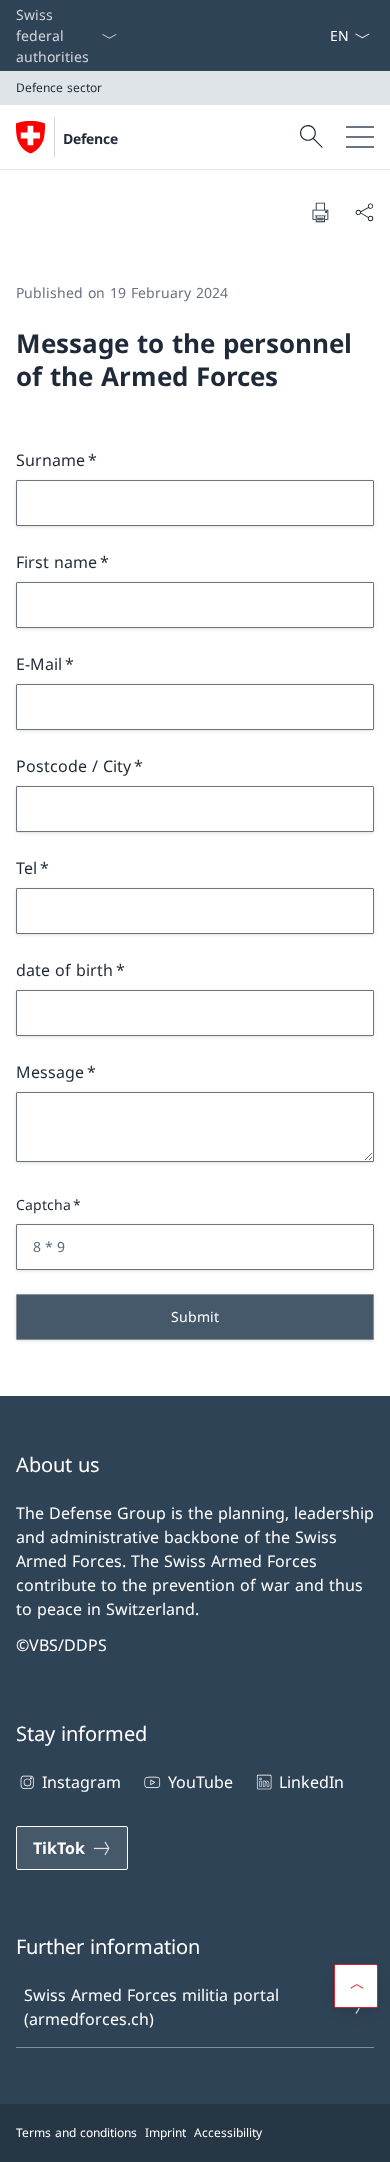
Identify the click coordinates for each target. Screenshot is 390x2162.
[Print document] (320, 212)
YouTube (200, 1782)
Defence (90, 138)
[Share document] (364, 212)
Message (50, 1072)
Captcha (43, 1204)
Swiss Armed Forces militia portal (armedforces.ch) (151, 2007)
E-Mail (39, 664)
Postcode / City (73, 766)
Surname (50, 460)
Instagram (81, 1782)
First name (56, 562)
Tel (26, 868)
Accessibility (228, 2132)
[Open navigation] (360, 137)
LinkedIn (311, 1782)
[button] (356, 1986)
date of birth (64, 970)
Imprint (165, 2132)
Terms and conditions (76, 2132)
